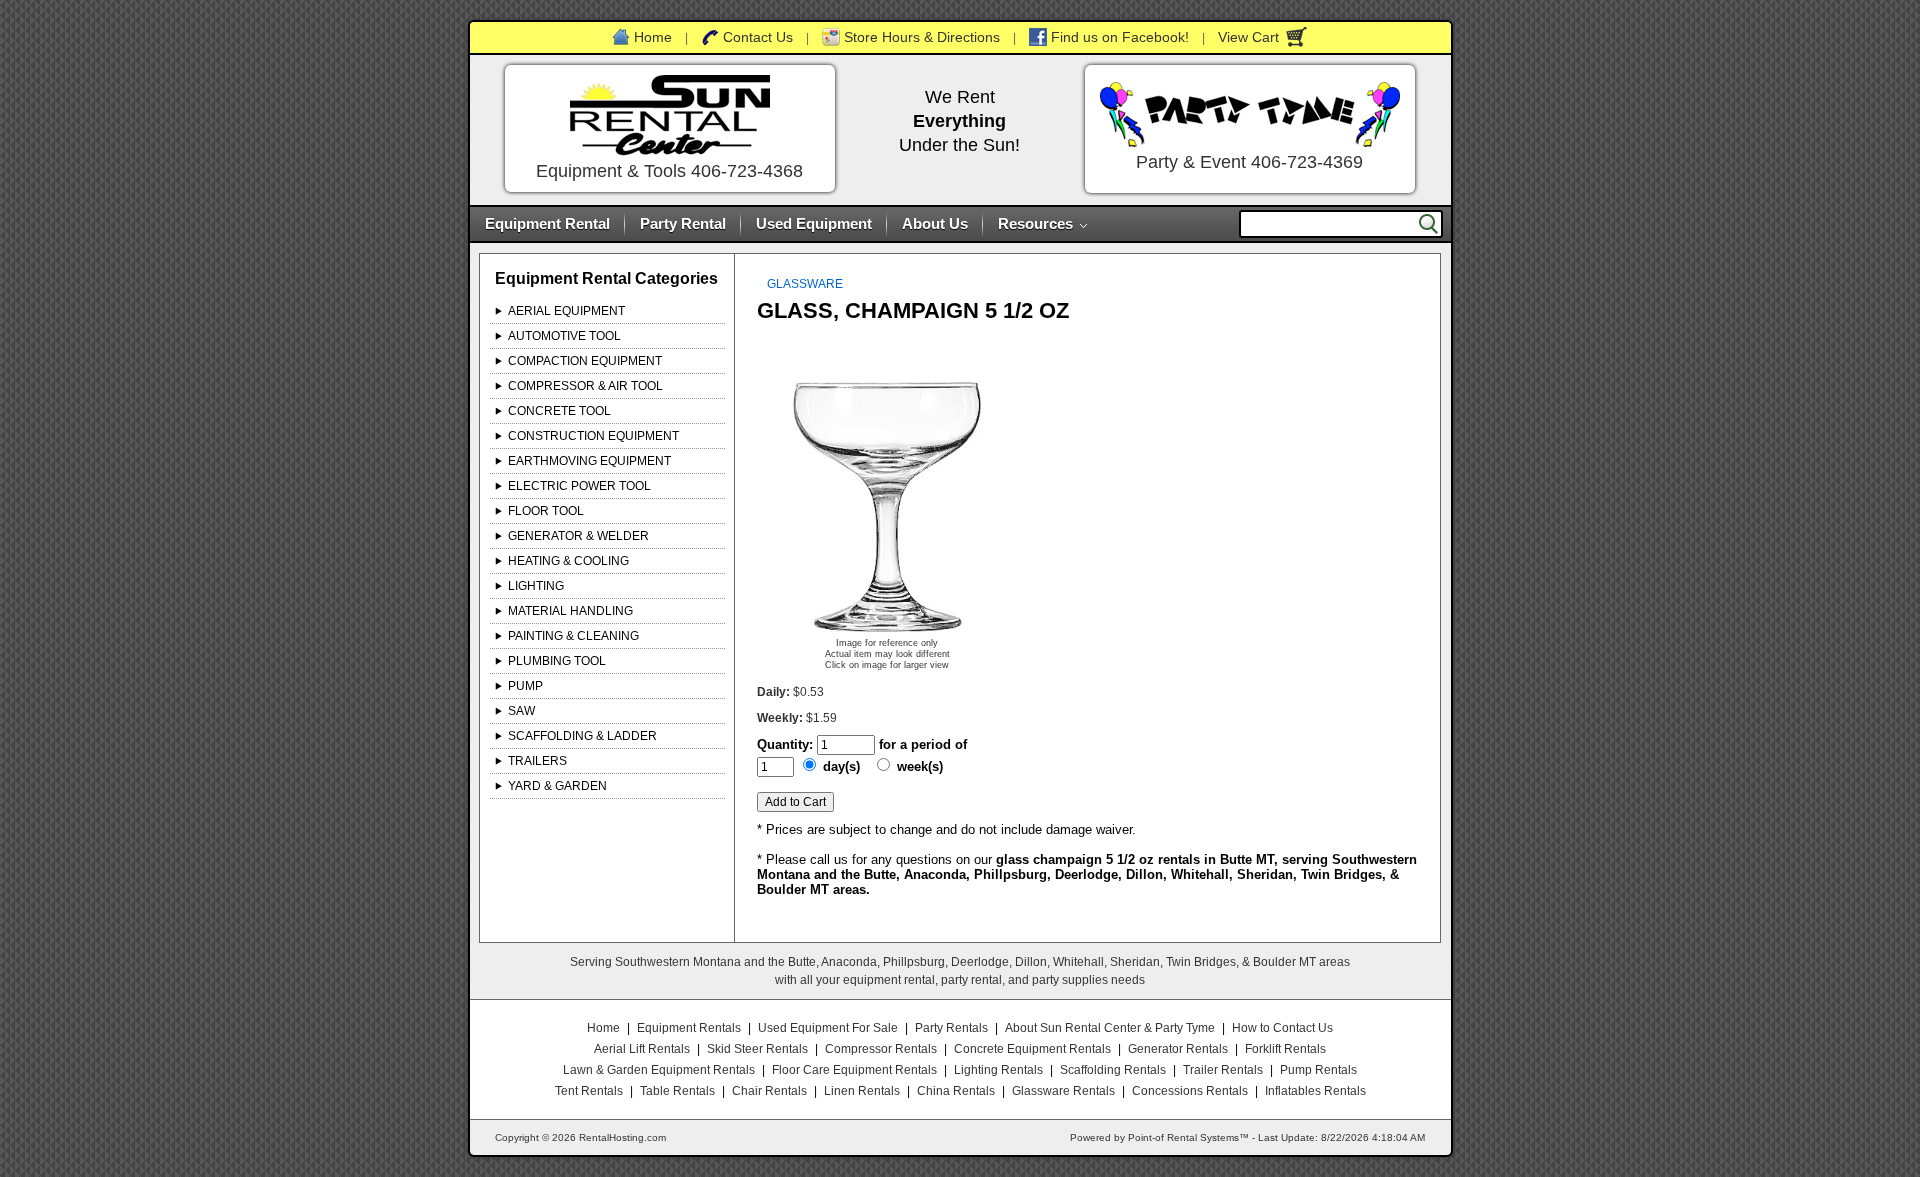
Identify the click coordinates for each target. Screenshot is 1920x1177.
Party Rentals (951, 1028)
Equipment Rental (547, 223)
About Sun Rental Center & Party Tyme (1110, 1028)
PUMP (525, 686)
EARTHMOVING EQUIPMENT (589, 461)
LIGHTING (536, 586)
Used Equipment (814, 223)
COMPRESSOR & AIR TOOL (585, 386)
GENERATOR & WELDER (578, 536)
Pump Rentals (1318, 1070)
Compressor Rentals (881, 1049)
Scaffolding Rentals (1113, 1070)
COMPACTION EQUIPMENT (585, 361)
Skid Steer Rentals (757, 1049)
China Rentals (956, 1091)
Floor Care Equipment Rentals (854, 1070)
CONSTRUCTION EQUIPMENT (593, 436)
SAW (521, 711)
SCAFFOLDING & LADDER (582, 736)
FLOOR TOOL (546, 511)
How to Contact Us (1282, 1028)
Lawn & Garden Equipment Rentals (659, 1070)
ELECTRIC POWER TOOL (579, 486)
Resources (1035, 223)
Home (653, 37)
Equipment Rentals (689, 1028)
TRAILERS (537, 761)
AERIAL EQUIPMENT (566, 311)
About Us (935, 223)
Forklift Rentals (1285, 1049)
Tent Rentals (589, 1091)
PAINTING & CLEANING (573, 636)
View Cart (1248, 37)
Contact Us (758, 37)
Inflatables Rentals (1315, 1091)
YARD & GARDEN (557, 786)
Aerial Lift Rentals (642, 1049)
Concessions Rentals (1190, 1091)
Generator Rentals (1178, 1049)
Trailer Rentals (1223, 1070)
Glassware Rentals (1063, 1091)
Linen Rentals (862, 1091)
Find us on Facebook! (1120, 37)
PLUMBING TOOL (557, 661)
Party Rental (683, 223)
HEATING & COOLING (568, 561)
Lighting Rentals (998, 1070)
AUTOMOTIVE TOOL (564, 336)
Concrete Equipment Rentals (1032, 1049)
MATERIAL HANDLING (570, 611)
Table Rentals (677, 1091)
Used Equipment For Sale (828, 1028)
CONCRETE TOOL (559, 411)
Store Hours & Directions (922, 37)
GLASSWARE (805, 284)
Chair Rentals (769, 1091)
